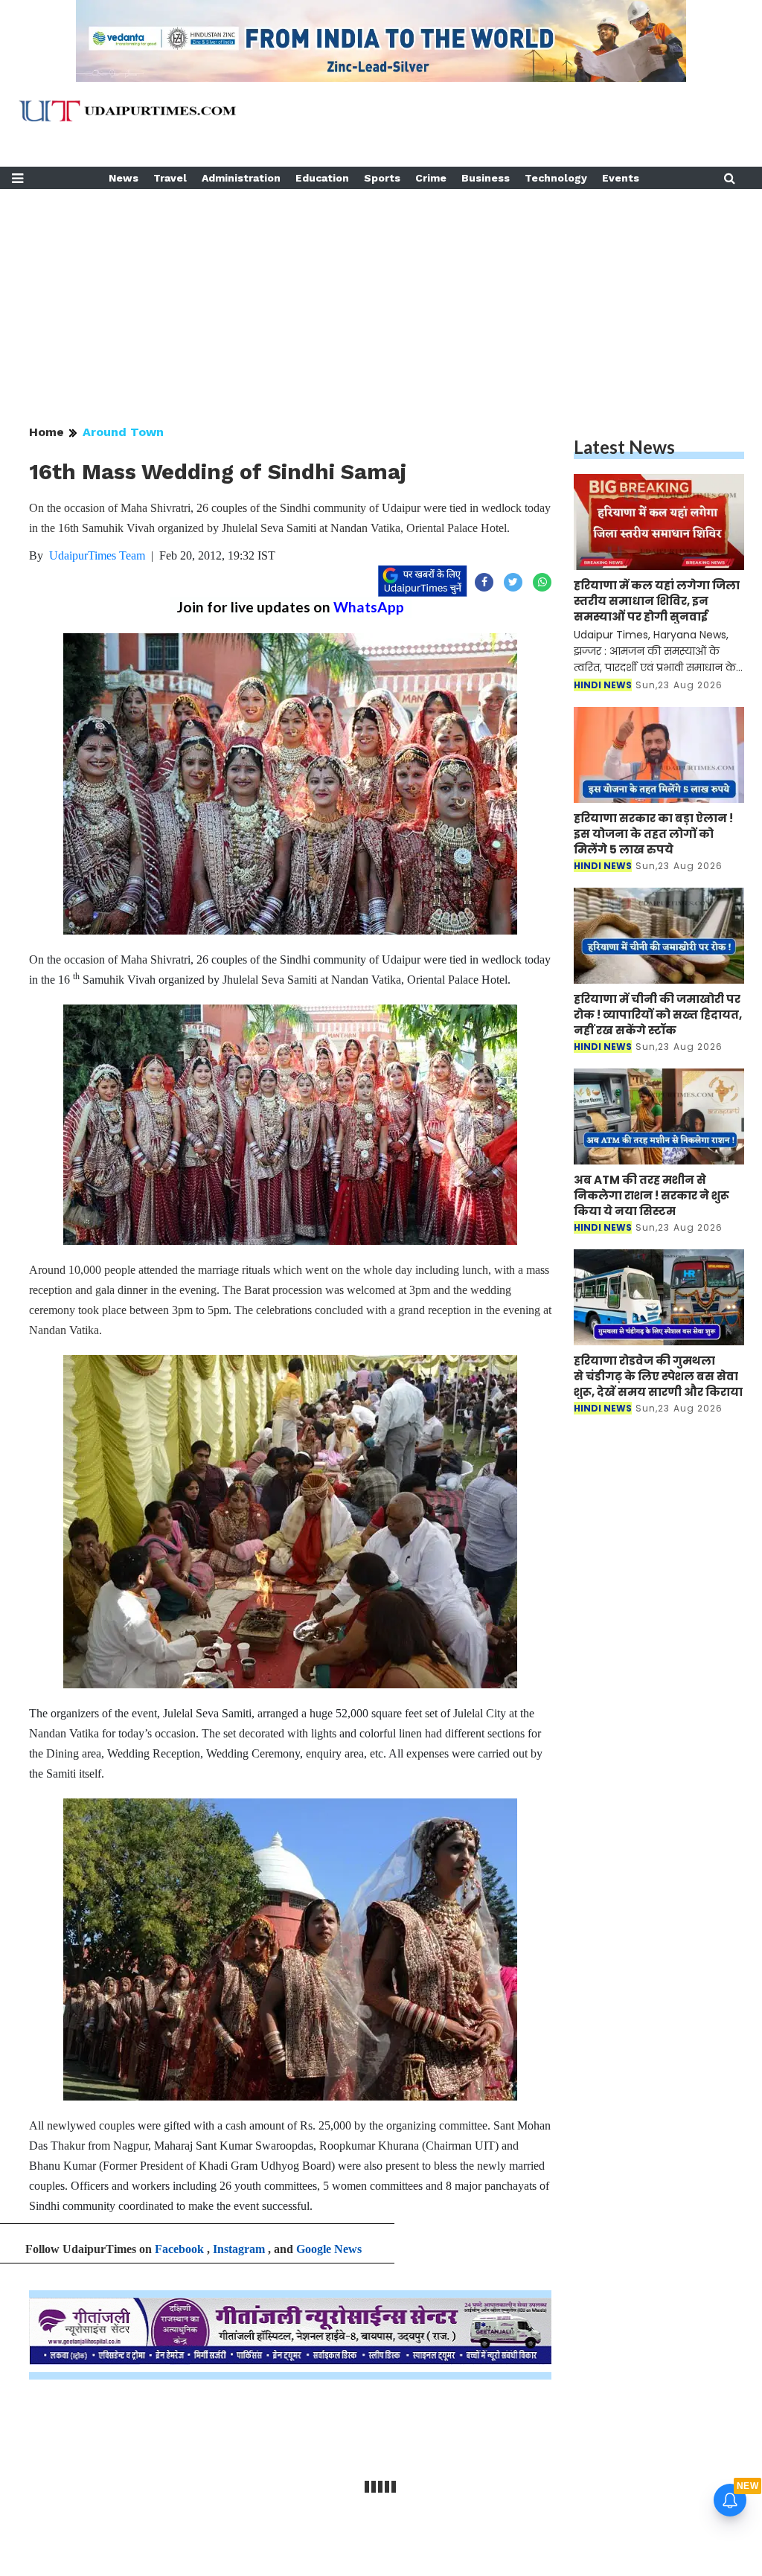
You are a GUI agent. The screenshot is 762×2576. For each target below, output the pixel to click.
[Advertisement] (381, 293)
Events (621, 178)
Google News (329, 2249)
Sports (382, 178)
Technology (556, 178)
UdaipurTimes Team (97, 555)
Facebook (179, 2249)
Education (322, 178)
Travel (170, 178)
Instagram (239, 2249)
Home (47, 432)
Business (486, 178)
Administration (241, 178)
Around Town (123, 432)
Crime (431, 178)
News (124, 178)
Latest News (624, 447)
